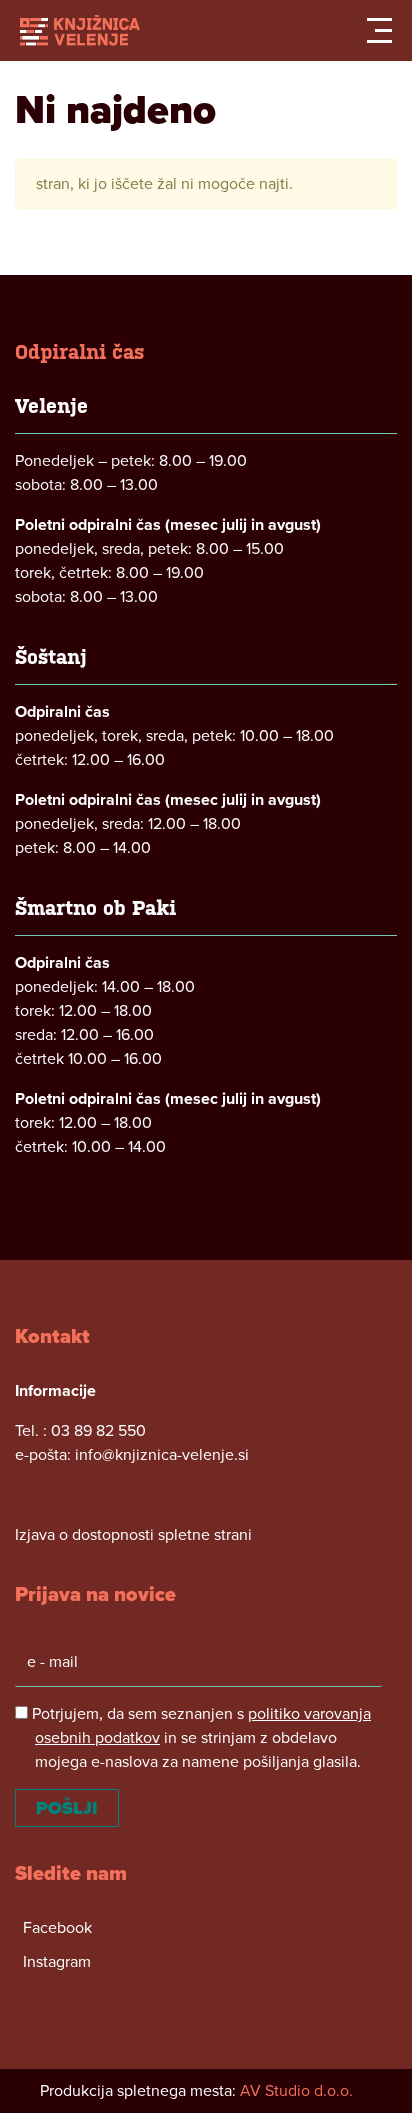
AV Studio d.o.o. (296, 2091)
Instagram (57, 1962)
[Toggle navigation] (379, 30)
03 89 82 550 (98, 1431)
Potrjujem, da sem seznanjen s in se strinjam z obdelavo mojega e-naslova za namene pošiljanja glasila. (199, 1738)
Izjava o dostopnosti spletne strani (133, 1535)
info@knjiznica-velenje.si (162, 1455)
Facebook (57, 1928)
